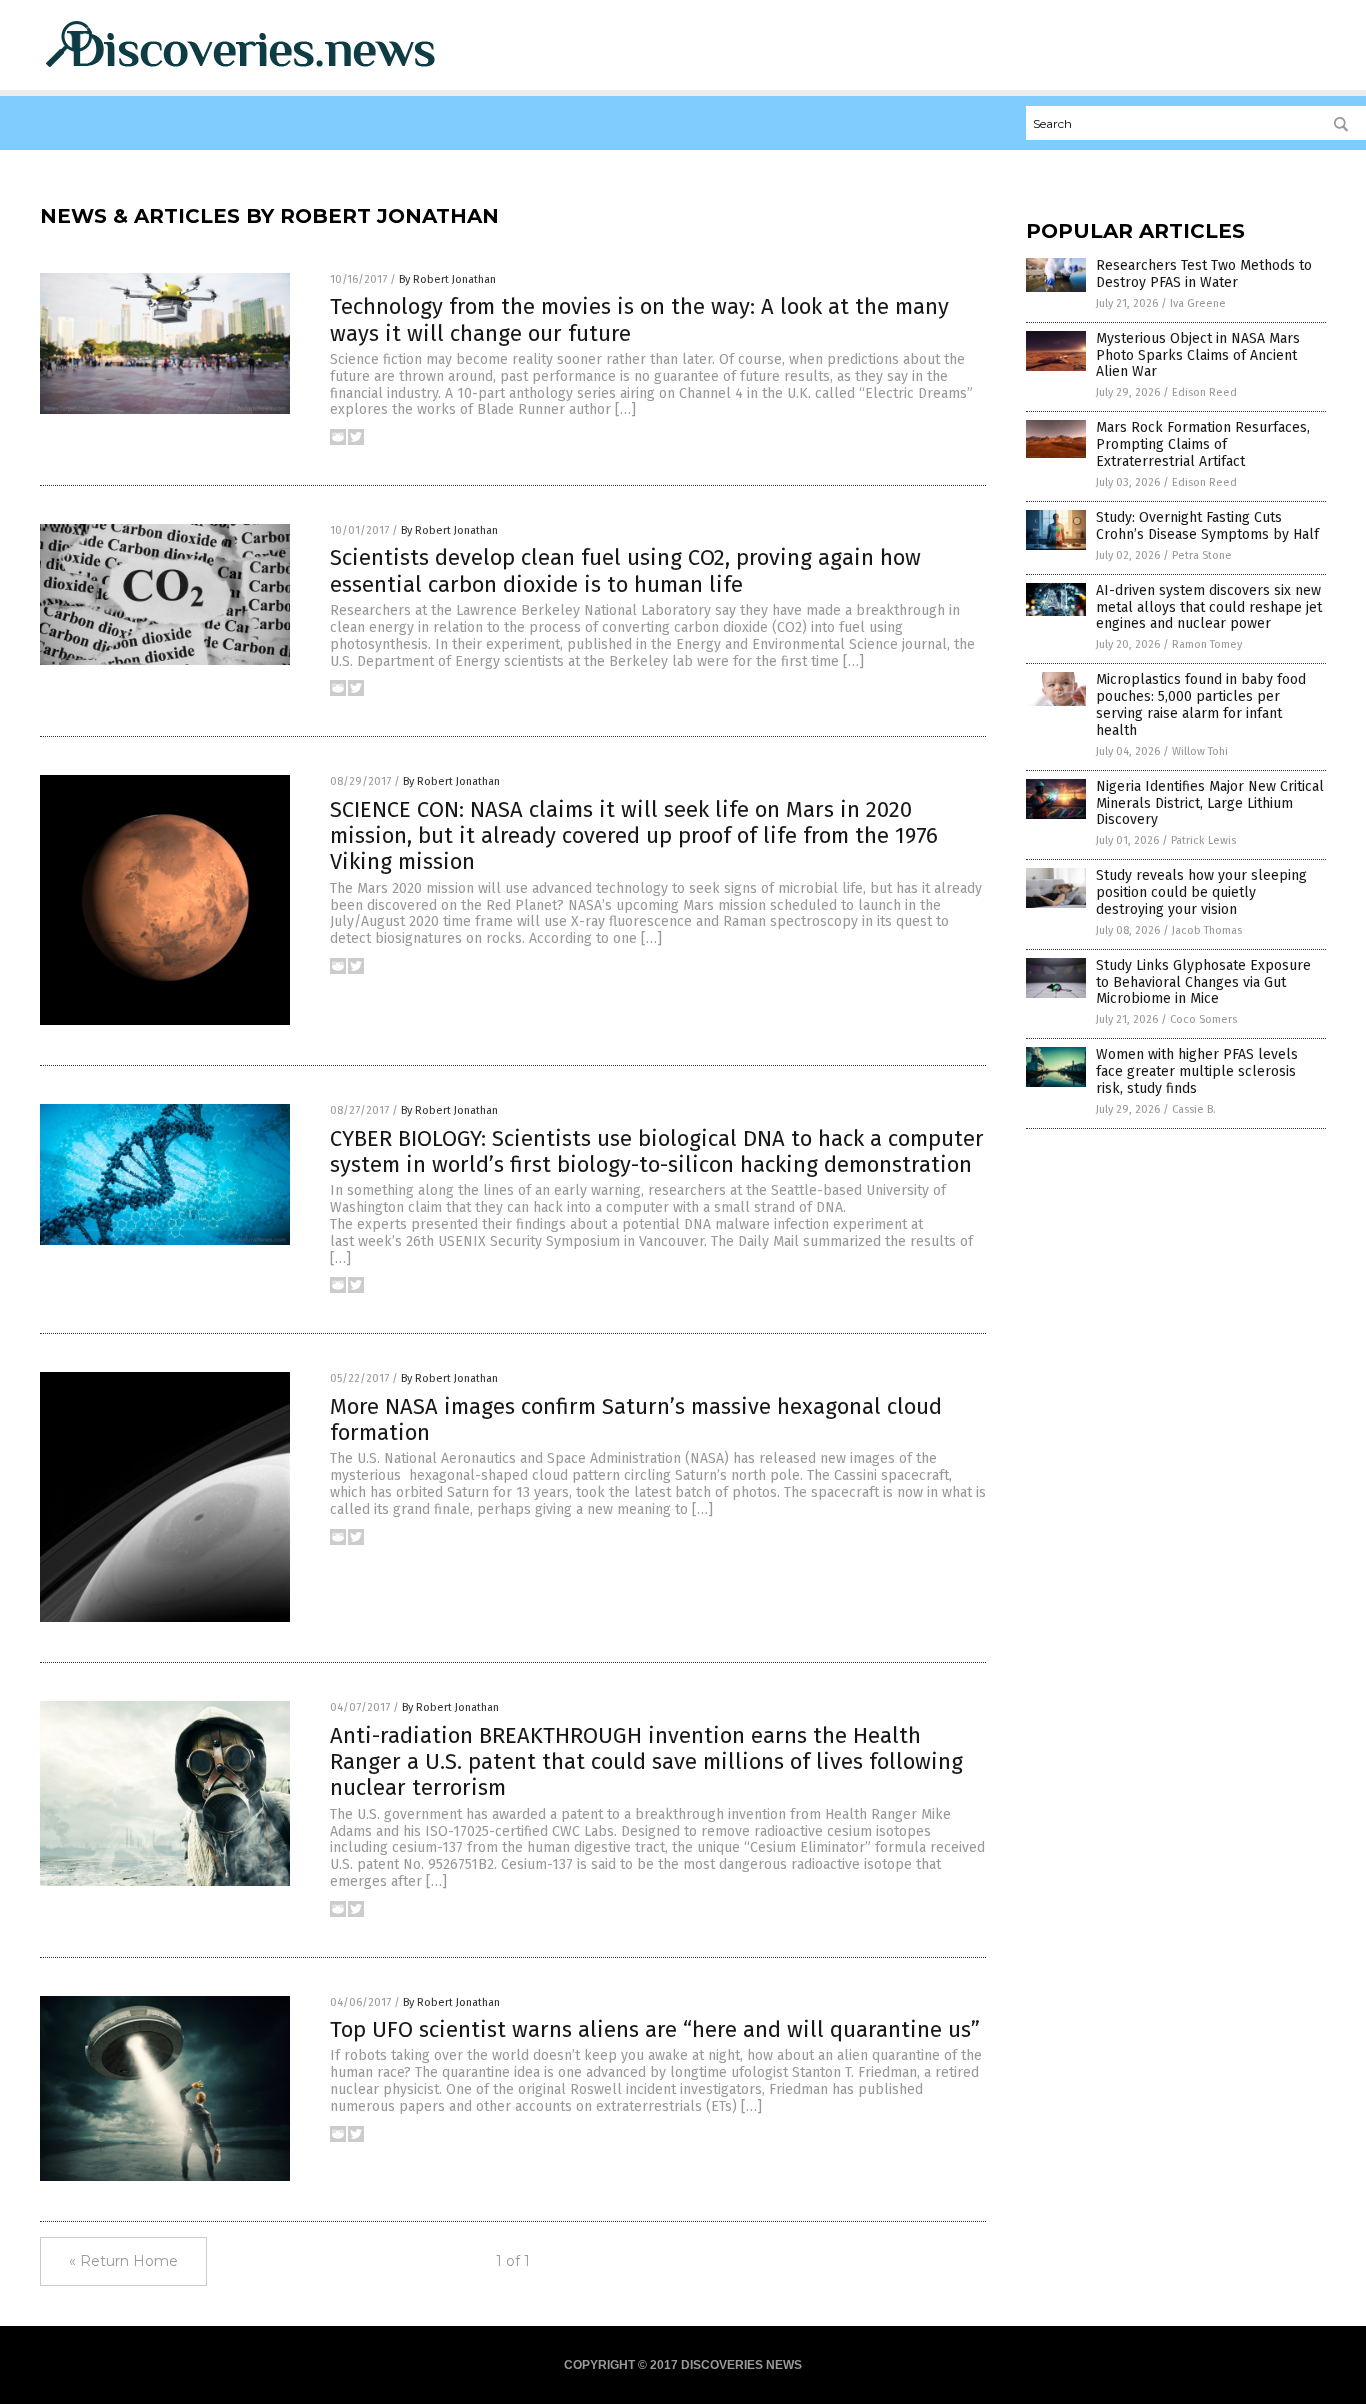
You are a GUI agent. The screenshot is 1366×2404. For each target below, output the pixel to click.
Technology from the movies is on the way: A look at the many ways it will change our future (639, 319)
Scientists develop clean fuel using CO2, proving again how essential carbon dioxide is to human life (625, 570)
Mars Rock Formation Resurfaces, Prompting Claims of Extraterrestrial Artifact (1203, 444)
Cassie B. (1194, 1109)
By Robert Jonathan (447, 279)
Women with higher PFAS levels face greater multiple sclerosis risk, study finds (1197, 1071)
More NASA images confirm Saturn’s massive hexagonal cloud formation (636, 1419)
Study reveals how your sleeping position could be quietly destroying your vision (1201, 892)
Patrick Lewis (1203, 840)
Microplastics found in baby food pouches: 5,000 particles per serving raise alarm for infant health (1201, 704)
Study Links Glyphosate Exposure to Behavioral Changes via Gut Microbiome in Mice (1203, 982)
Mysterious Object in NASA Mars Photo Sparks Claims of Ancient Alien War (1198, 355)
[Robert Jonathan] (240, 71)
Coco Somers (1203, 1019)
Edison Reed (1204, 392)
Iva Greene (1198, 303)
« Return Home (123, 2261)
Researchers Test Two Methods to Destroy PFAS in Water (1204, 274)
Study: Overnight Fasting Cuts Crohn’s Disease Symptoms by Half (1207, 526)
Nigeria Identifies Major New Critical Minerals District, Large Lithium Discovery (1210, 803)
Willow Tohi (1200, 751)
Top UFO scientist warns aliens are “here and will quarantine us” (655, 2029)
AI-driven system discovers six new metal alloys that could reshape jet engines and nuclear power (1209, 607)
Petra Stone (1202, 555)
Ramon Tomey (1207, 644)
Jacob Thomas (1207, 930)
